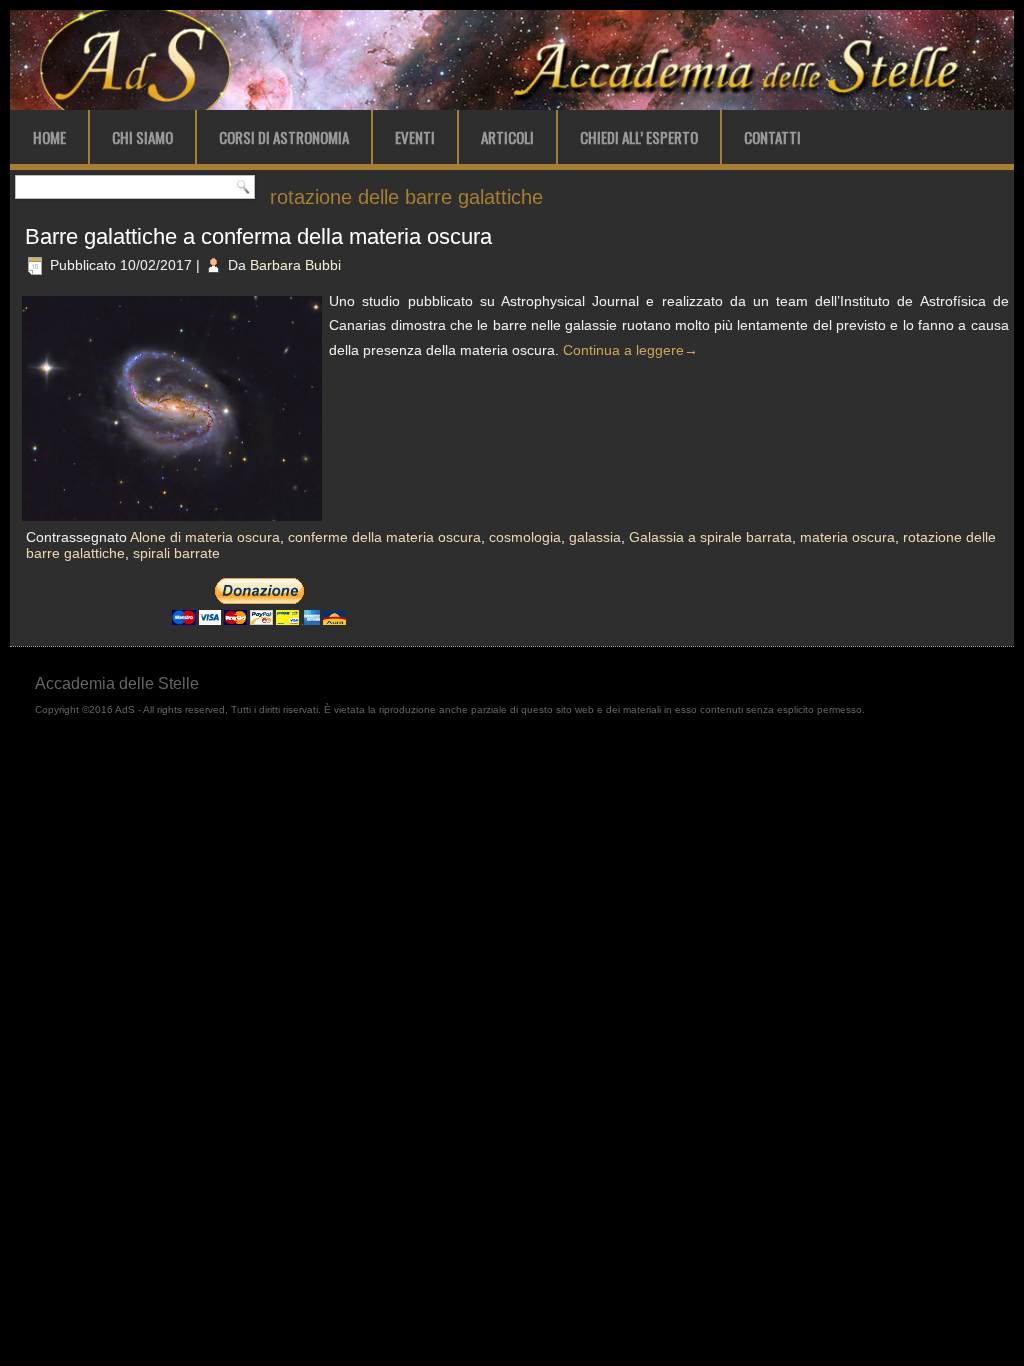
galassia (595, 537)
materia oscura (847, 537)
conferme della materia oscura (384, 537)
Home (49, 137)
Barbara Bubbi (295, 265)
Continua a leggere (630, 350)
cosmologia (525, 537)
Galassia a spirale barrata (710, 537)
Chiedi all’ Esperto (639, 137)
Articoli (507, 137)
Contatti (772, 137)
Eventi (415, 137)
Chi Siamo (142, 137)
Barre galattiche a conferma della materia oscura (258, 236)
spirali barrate (176, 553)
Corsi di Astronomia (284, 137)
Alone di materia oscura (205, 537)
